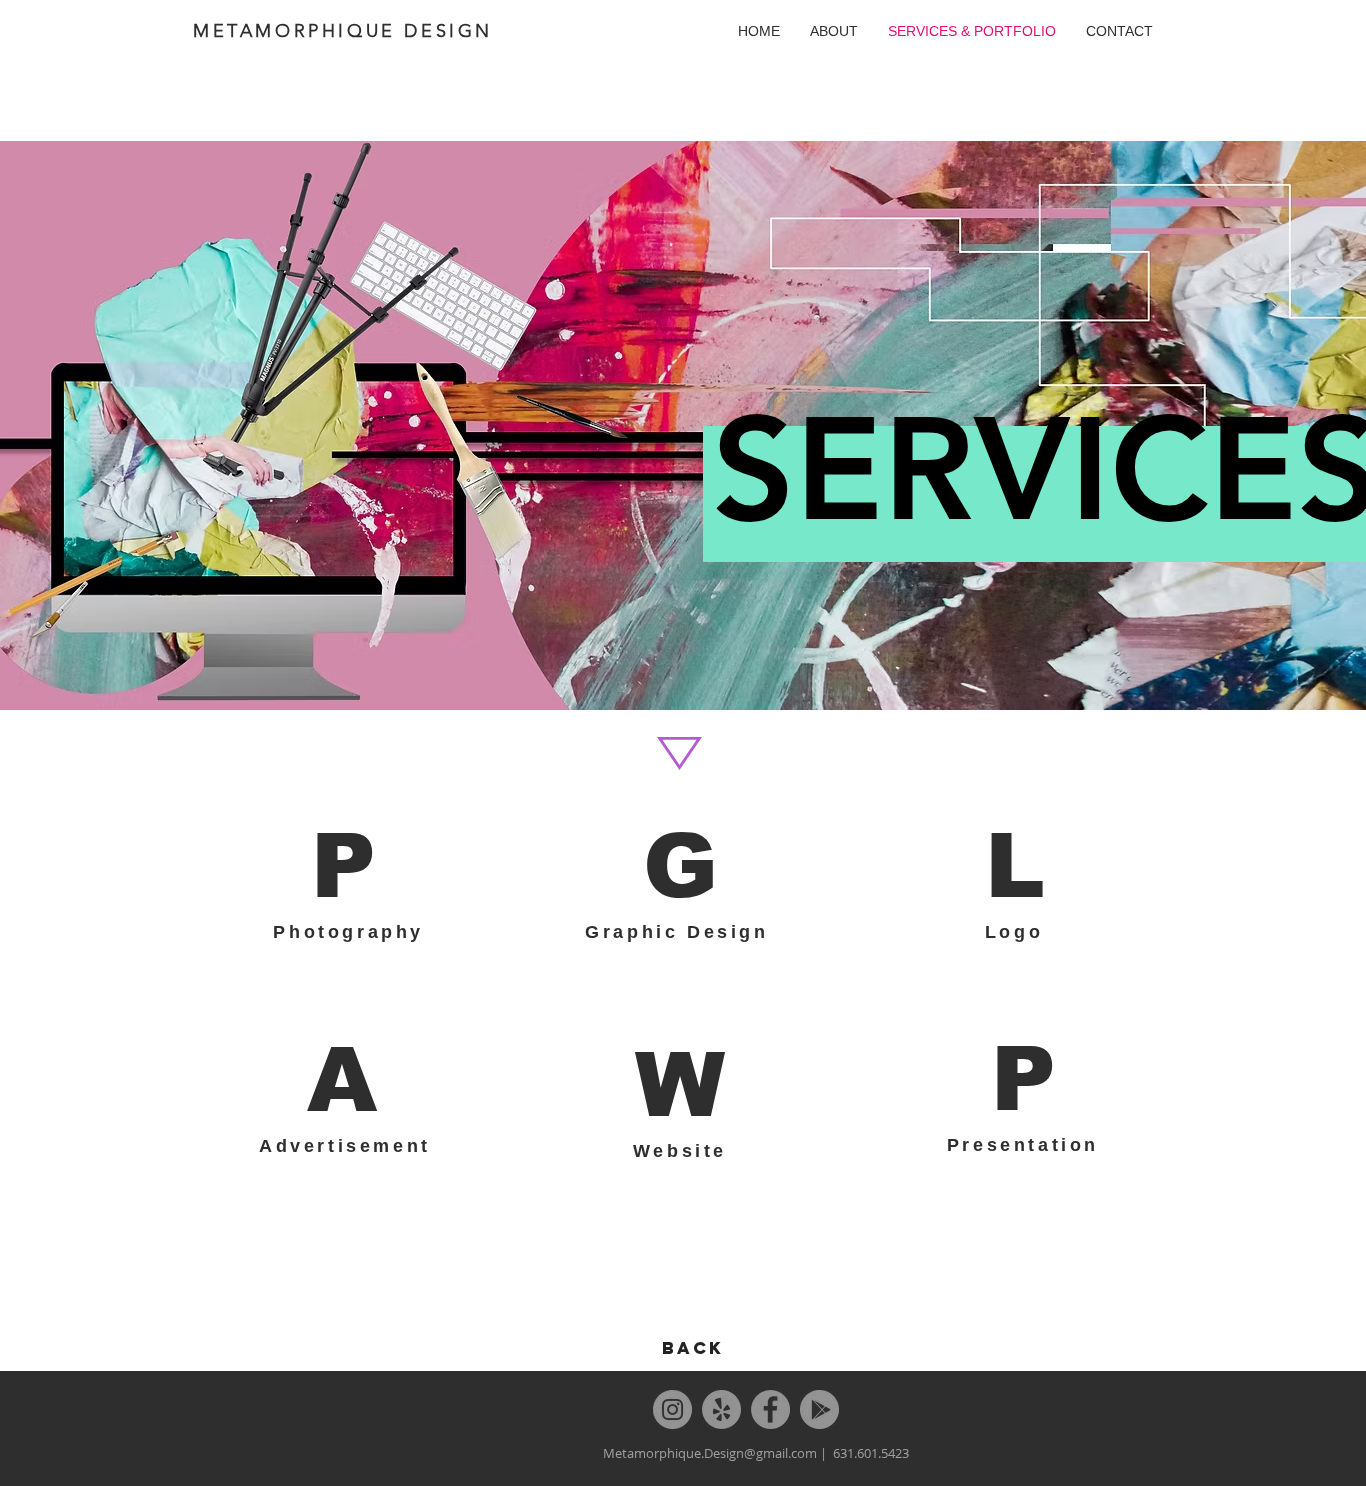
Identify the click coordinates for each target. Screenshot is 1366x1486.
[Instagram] (672, 1409)
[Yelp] (721, 1409)
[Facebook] (770, 1409)
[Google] (819, 1409)
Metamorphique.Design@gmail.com (710, 1453)
